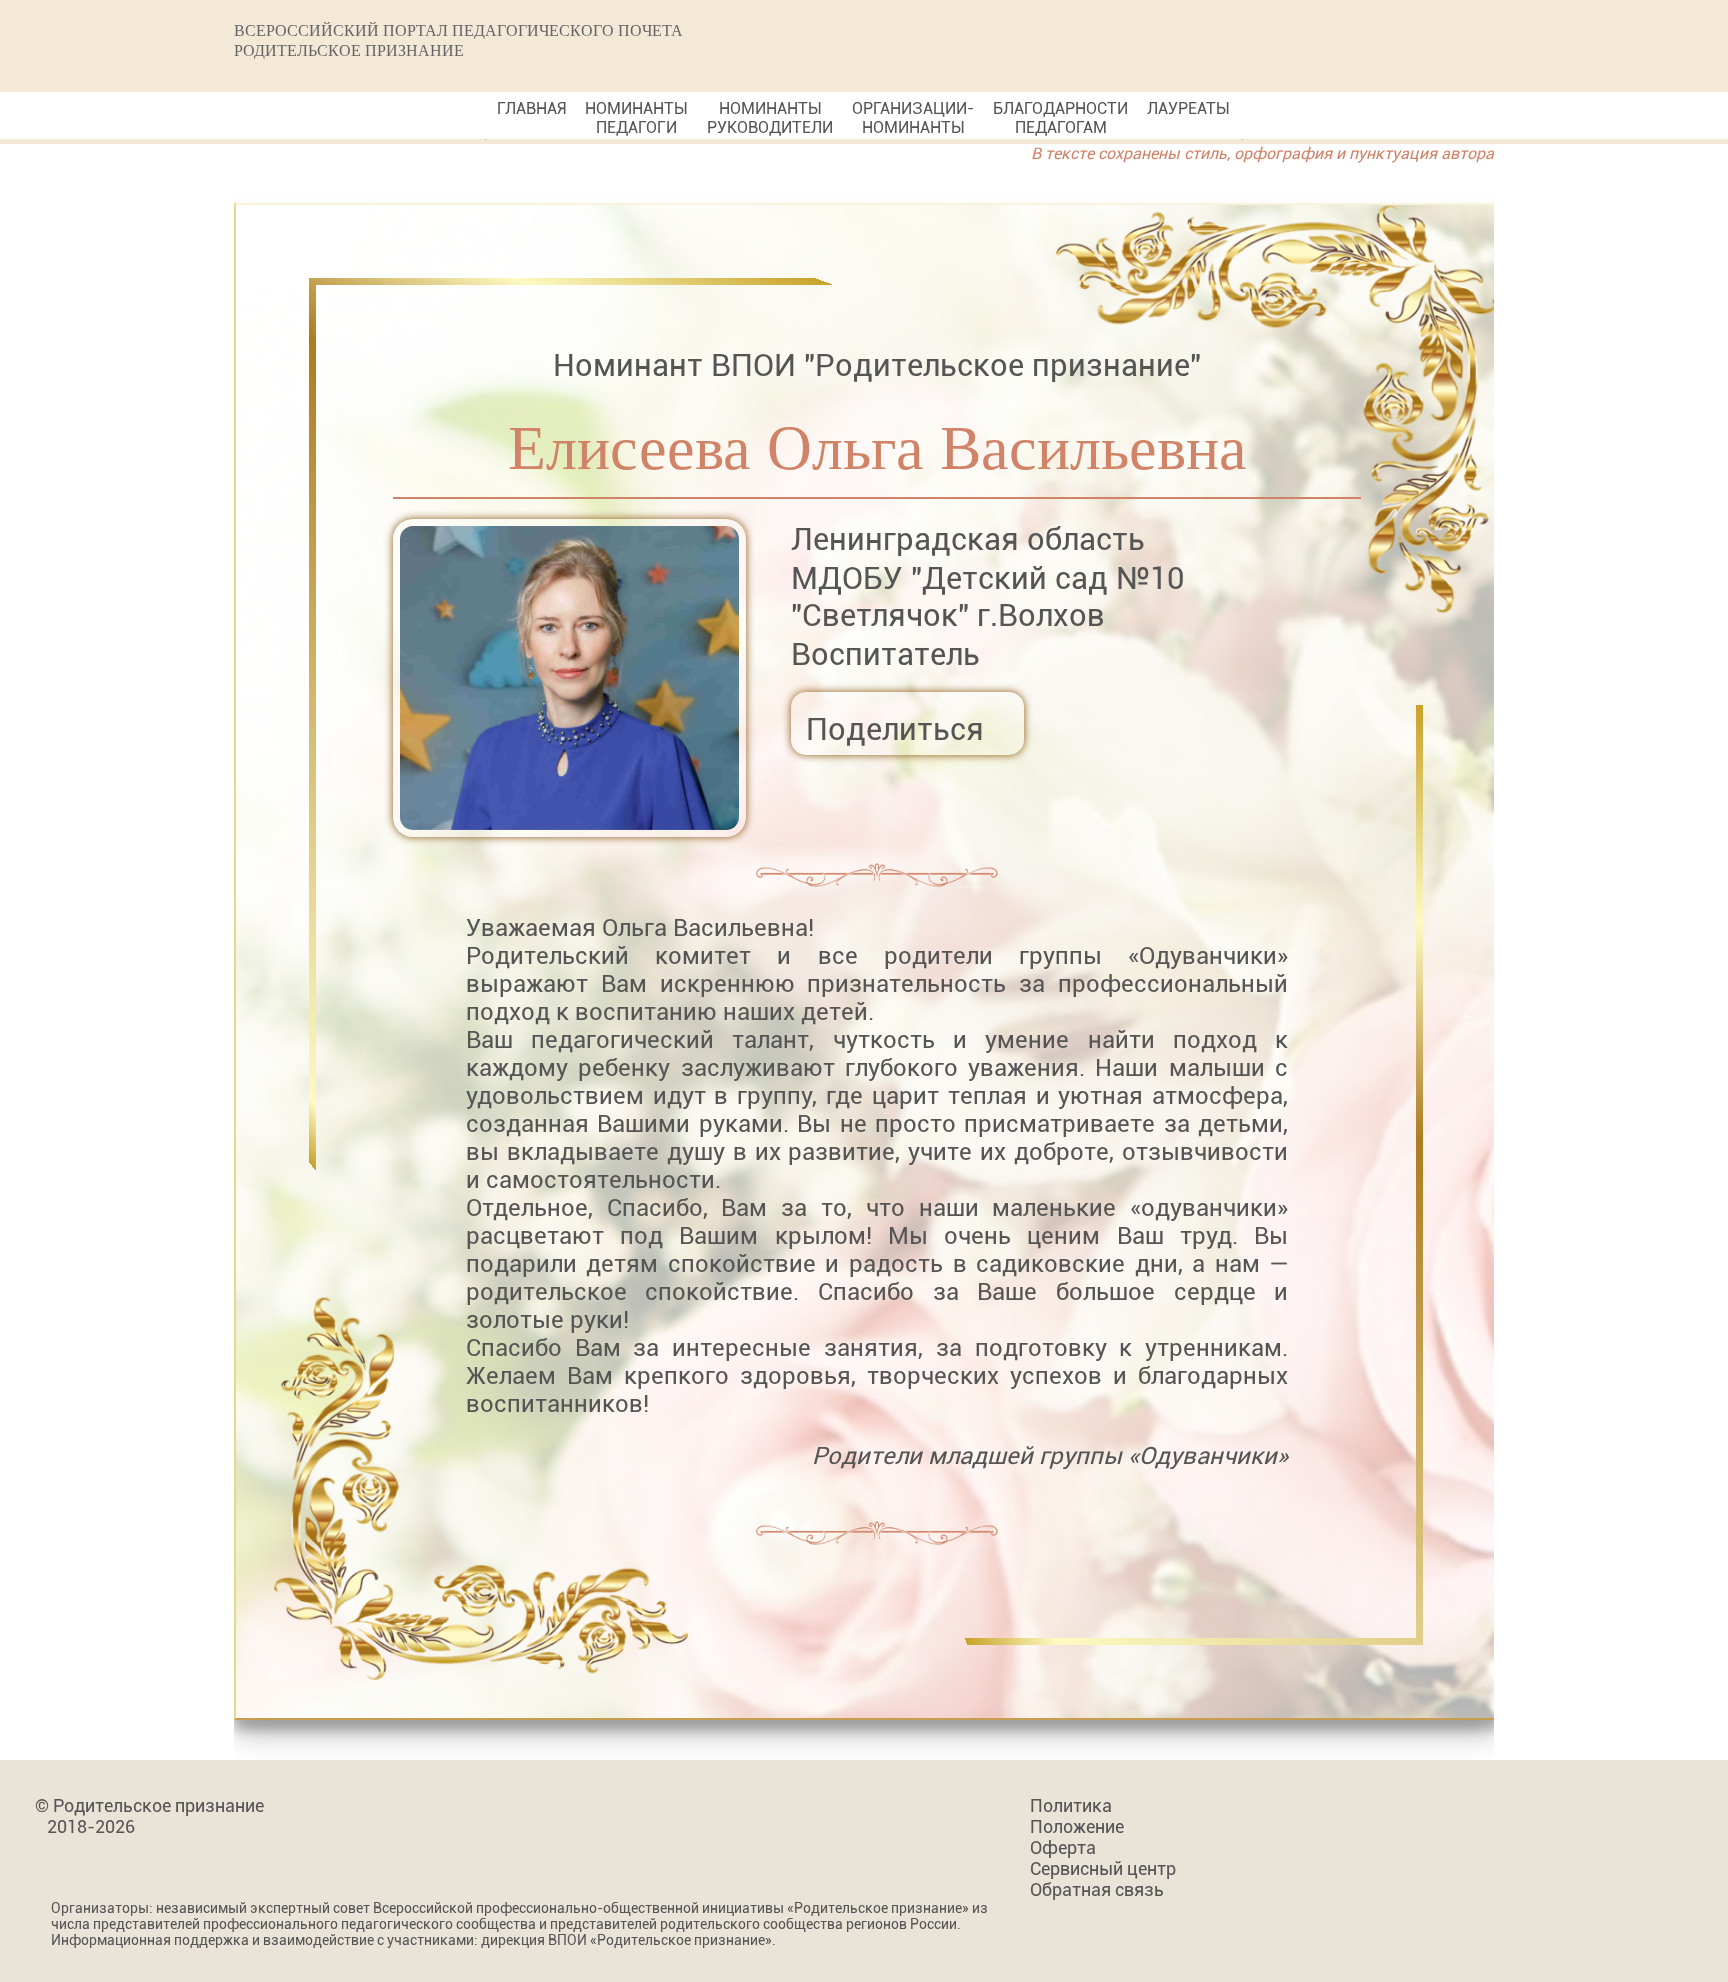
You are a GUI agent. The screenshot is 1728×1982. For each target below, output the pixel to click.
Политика (1071, 1805)
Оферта (1063, 1847)
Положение (1077, 1826)
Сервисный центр (1103, 1868)
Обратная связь (1097, 1889)
